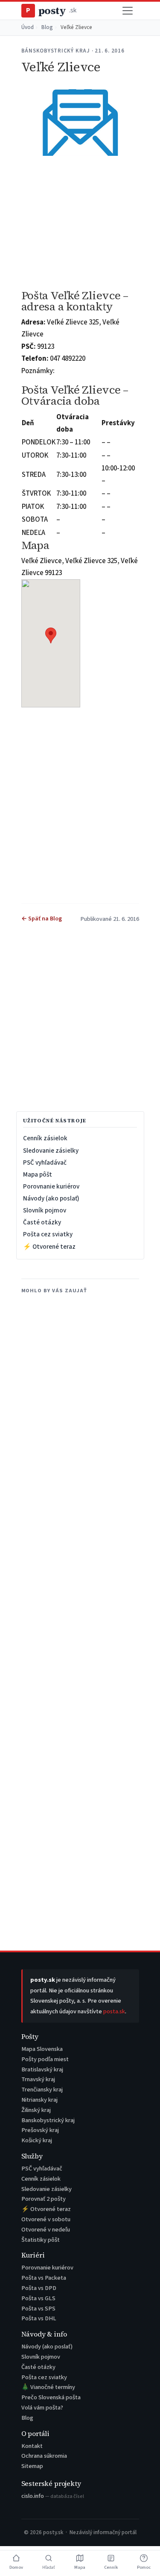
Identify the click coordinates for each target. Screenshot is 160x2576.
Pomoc (144, 2567)
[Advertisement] (80, 223)
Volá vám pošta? (42, 2408)
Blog (47, 27)
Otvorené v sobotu (46, 2219)
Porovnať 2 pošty (44, 2199)
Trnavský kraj (38, 2079)
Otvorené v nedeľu (46, 2230)
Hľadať (49, 2567)
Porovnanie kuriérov (51, 1186)
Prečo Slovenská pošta (51, 2397)
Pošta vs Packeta (44, 2278)
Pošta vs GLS (38, 2298)
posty (51, 10)
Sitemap (32, 2466)
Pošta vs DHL (39, 2318)
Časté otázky (42, 1222)
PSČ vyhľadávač (45, 1162)
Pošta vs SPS (38, 2309)
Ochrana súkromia (44, 2456)
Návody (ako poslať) (51, 1198)
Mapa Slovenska (42, 2049)
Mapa (80, 2567)
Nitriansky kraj (39, 2100)
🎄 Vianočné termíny (48, 2387)
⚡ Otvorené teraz (49, 1247)
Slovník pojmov (45, 1210)
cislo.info (53, 2496)
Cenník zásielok (45, 1138)
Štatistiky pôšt (41, 2240)
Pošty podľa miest (45, 2059)
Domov (16, 2567)
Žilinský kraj (36, 2110)
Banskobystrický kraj (48, 2120)
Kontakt (32, 2446)
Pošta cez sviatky (48, 1234)
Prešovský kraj (40, 2130)
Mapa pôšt (38, 1174)
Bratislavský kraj (42, 2069)
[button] (51, 635)
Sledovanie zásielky (51, 1151)
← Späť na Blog (42, 919)
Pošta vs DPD (39, 2288)
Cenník (111, 2567)
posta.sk (114, 2011)
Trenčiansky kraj (42, 2090)
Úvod (28, 27)
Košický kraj (37, 2140)
